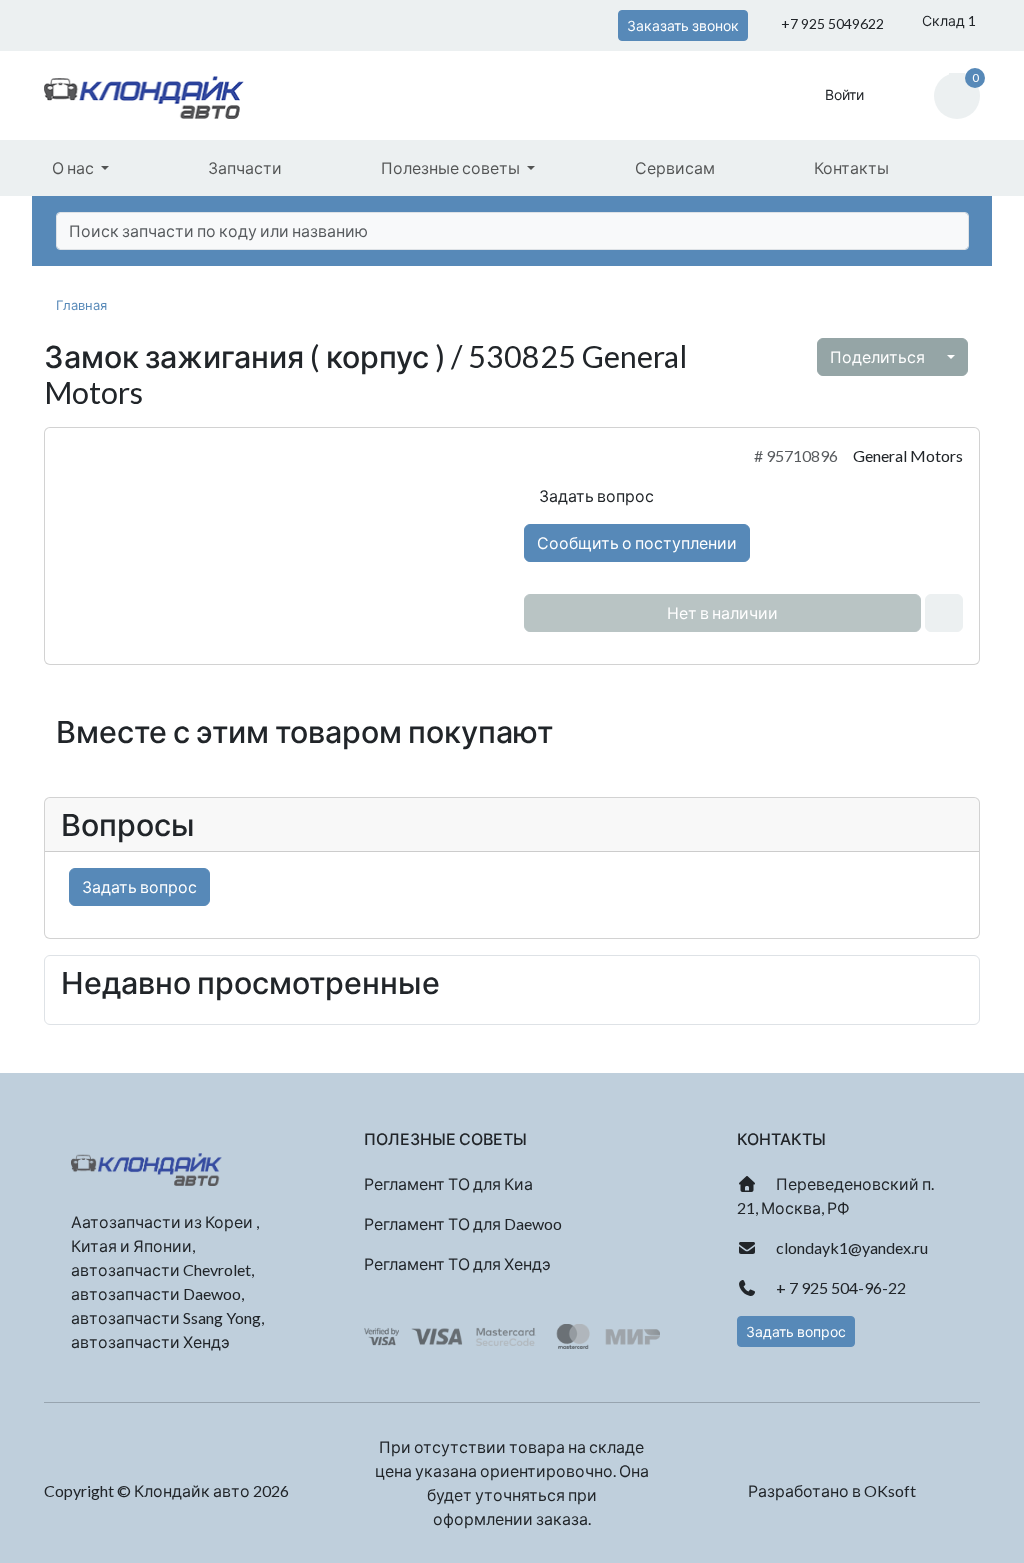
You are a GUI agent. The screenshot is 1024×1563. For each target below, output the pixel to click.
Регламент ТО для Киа (448, 1183)
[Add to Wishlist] (944, 613)
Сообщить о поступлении (637, 542)
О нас (74, 167)
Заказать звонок (683, 25)
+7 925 (831, 23)
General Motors (908, 455)
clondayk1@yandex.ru (850, 1247)
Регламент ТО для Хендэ (457, 1263)
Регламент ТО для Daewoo (463, 1223)
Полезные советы (452, 167)
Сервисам (675, 167)
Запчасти (245, 167)
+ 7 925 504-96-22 (839, 1287)
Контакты (851, 167)
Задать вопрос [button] (796, 1331)
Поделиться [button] (879, 356)
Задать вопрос (595, 495)
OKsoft (890, 1490)
